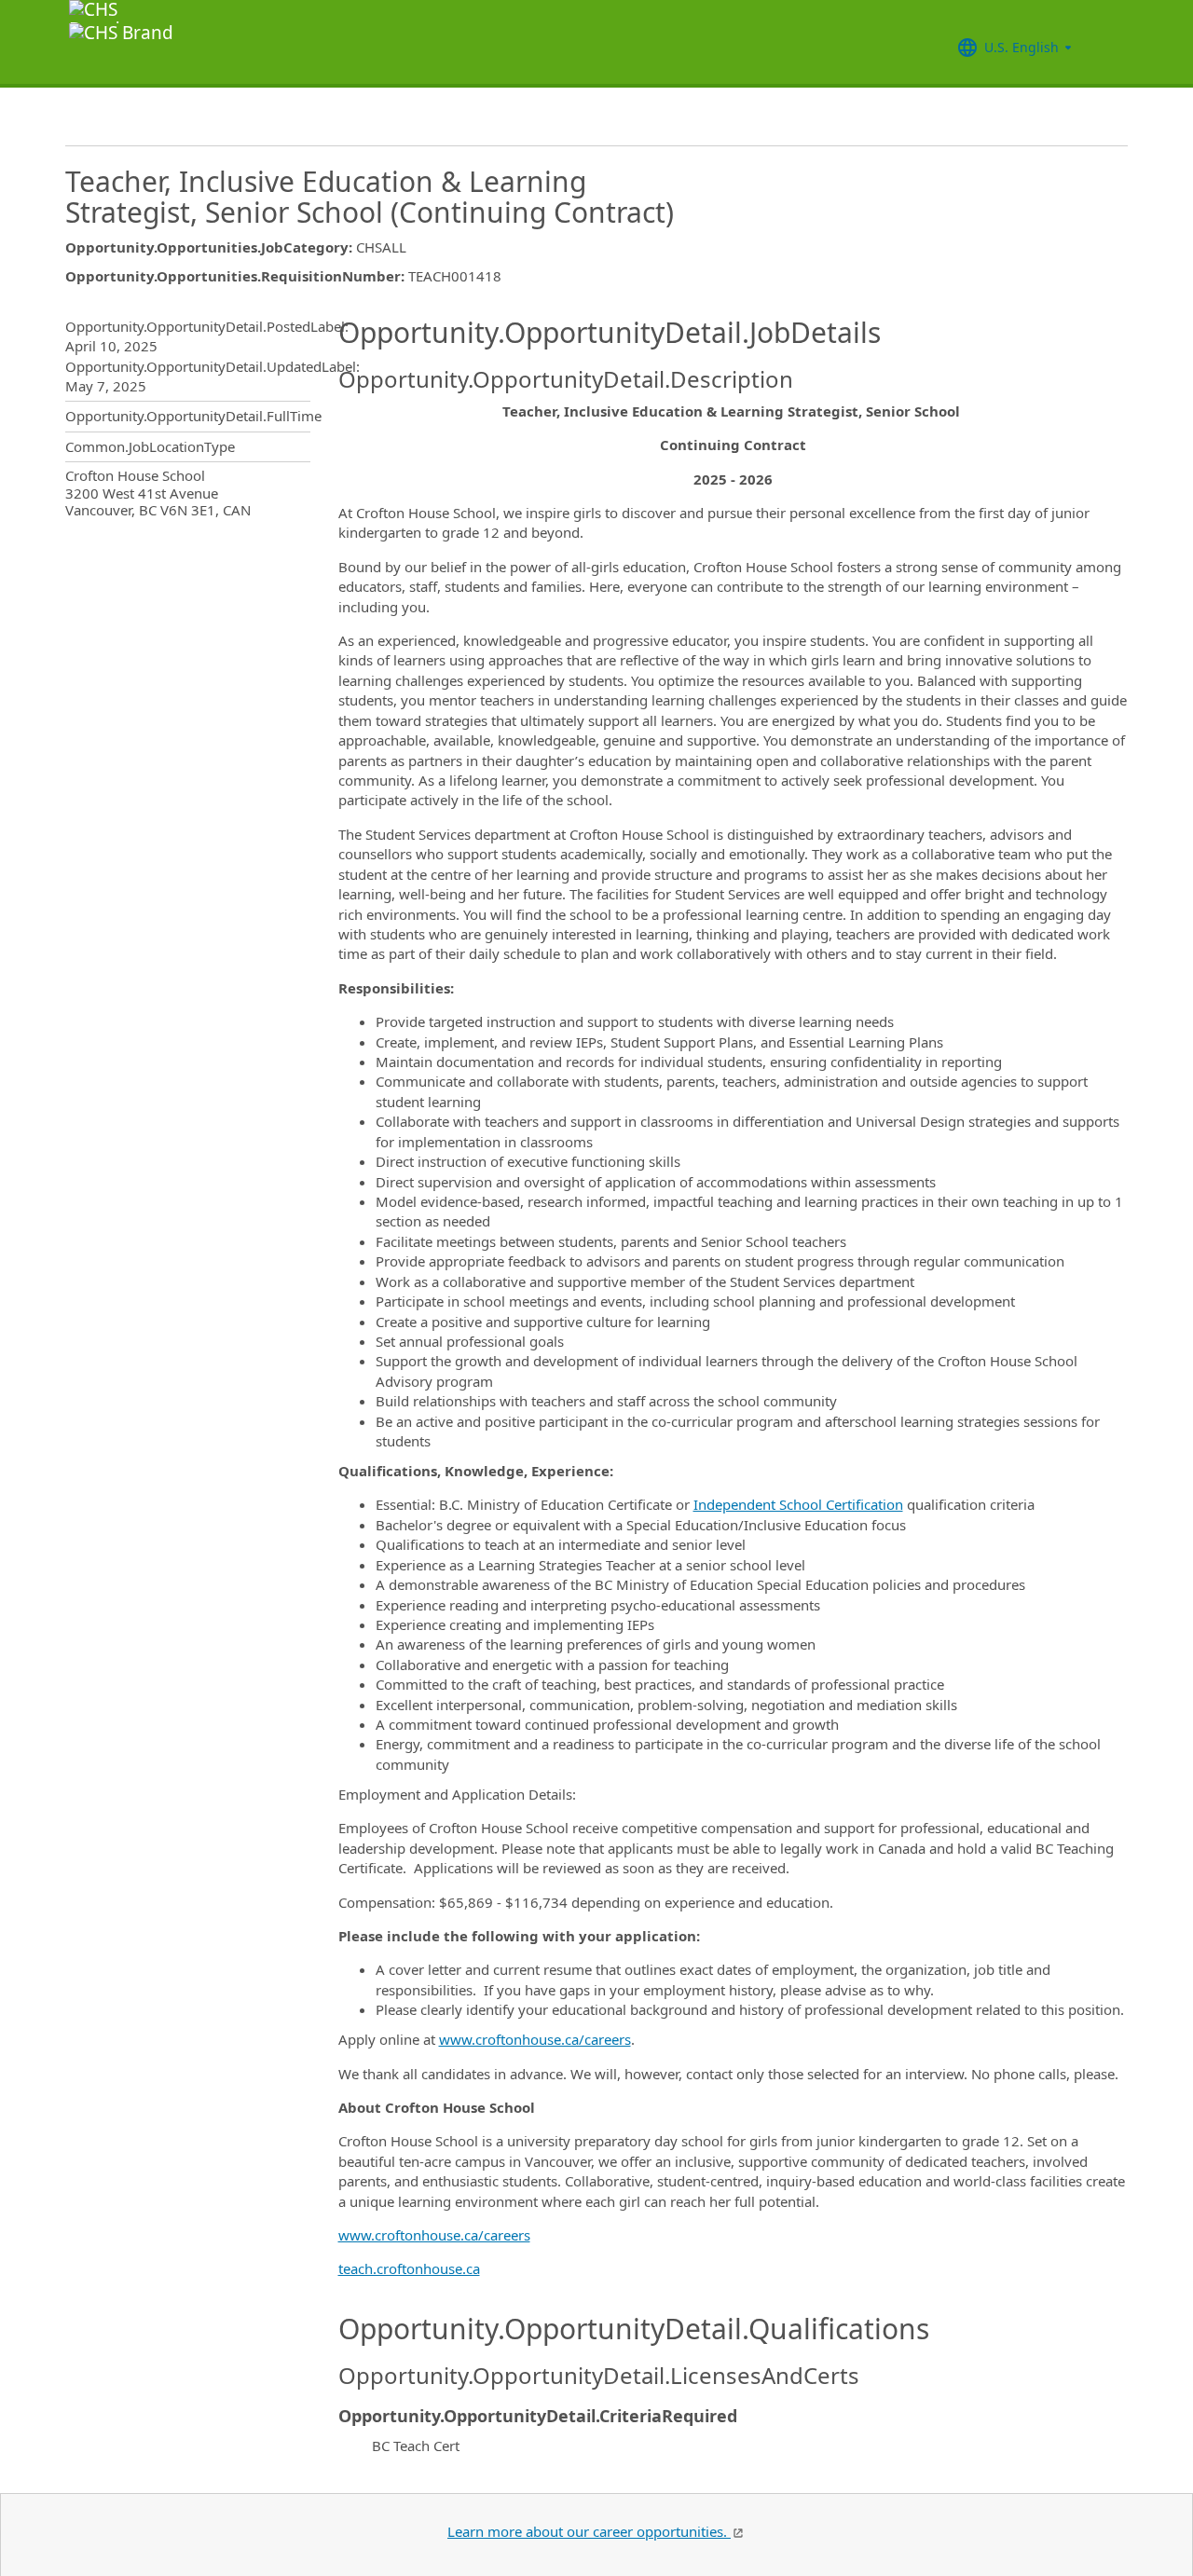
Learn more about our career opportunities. (589, 2531)
